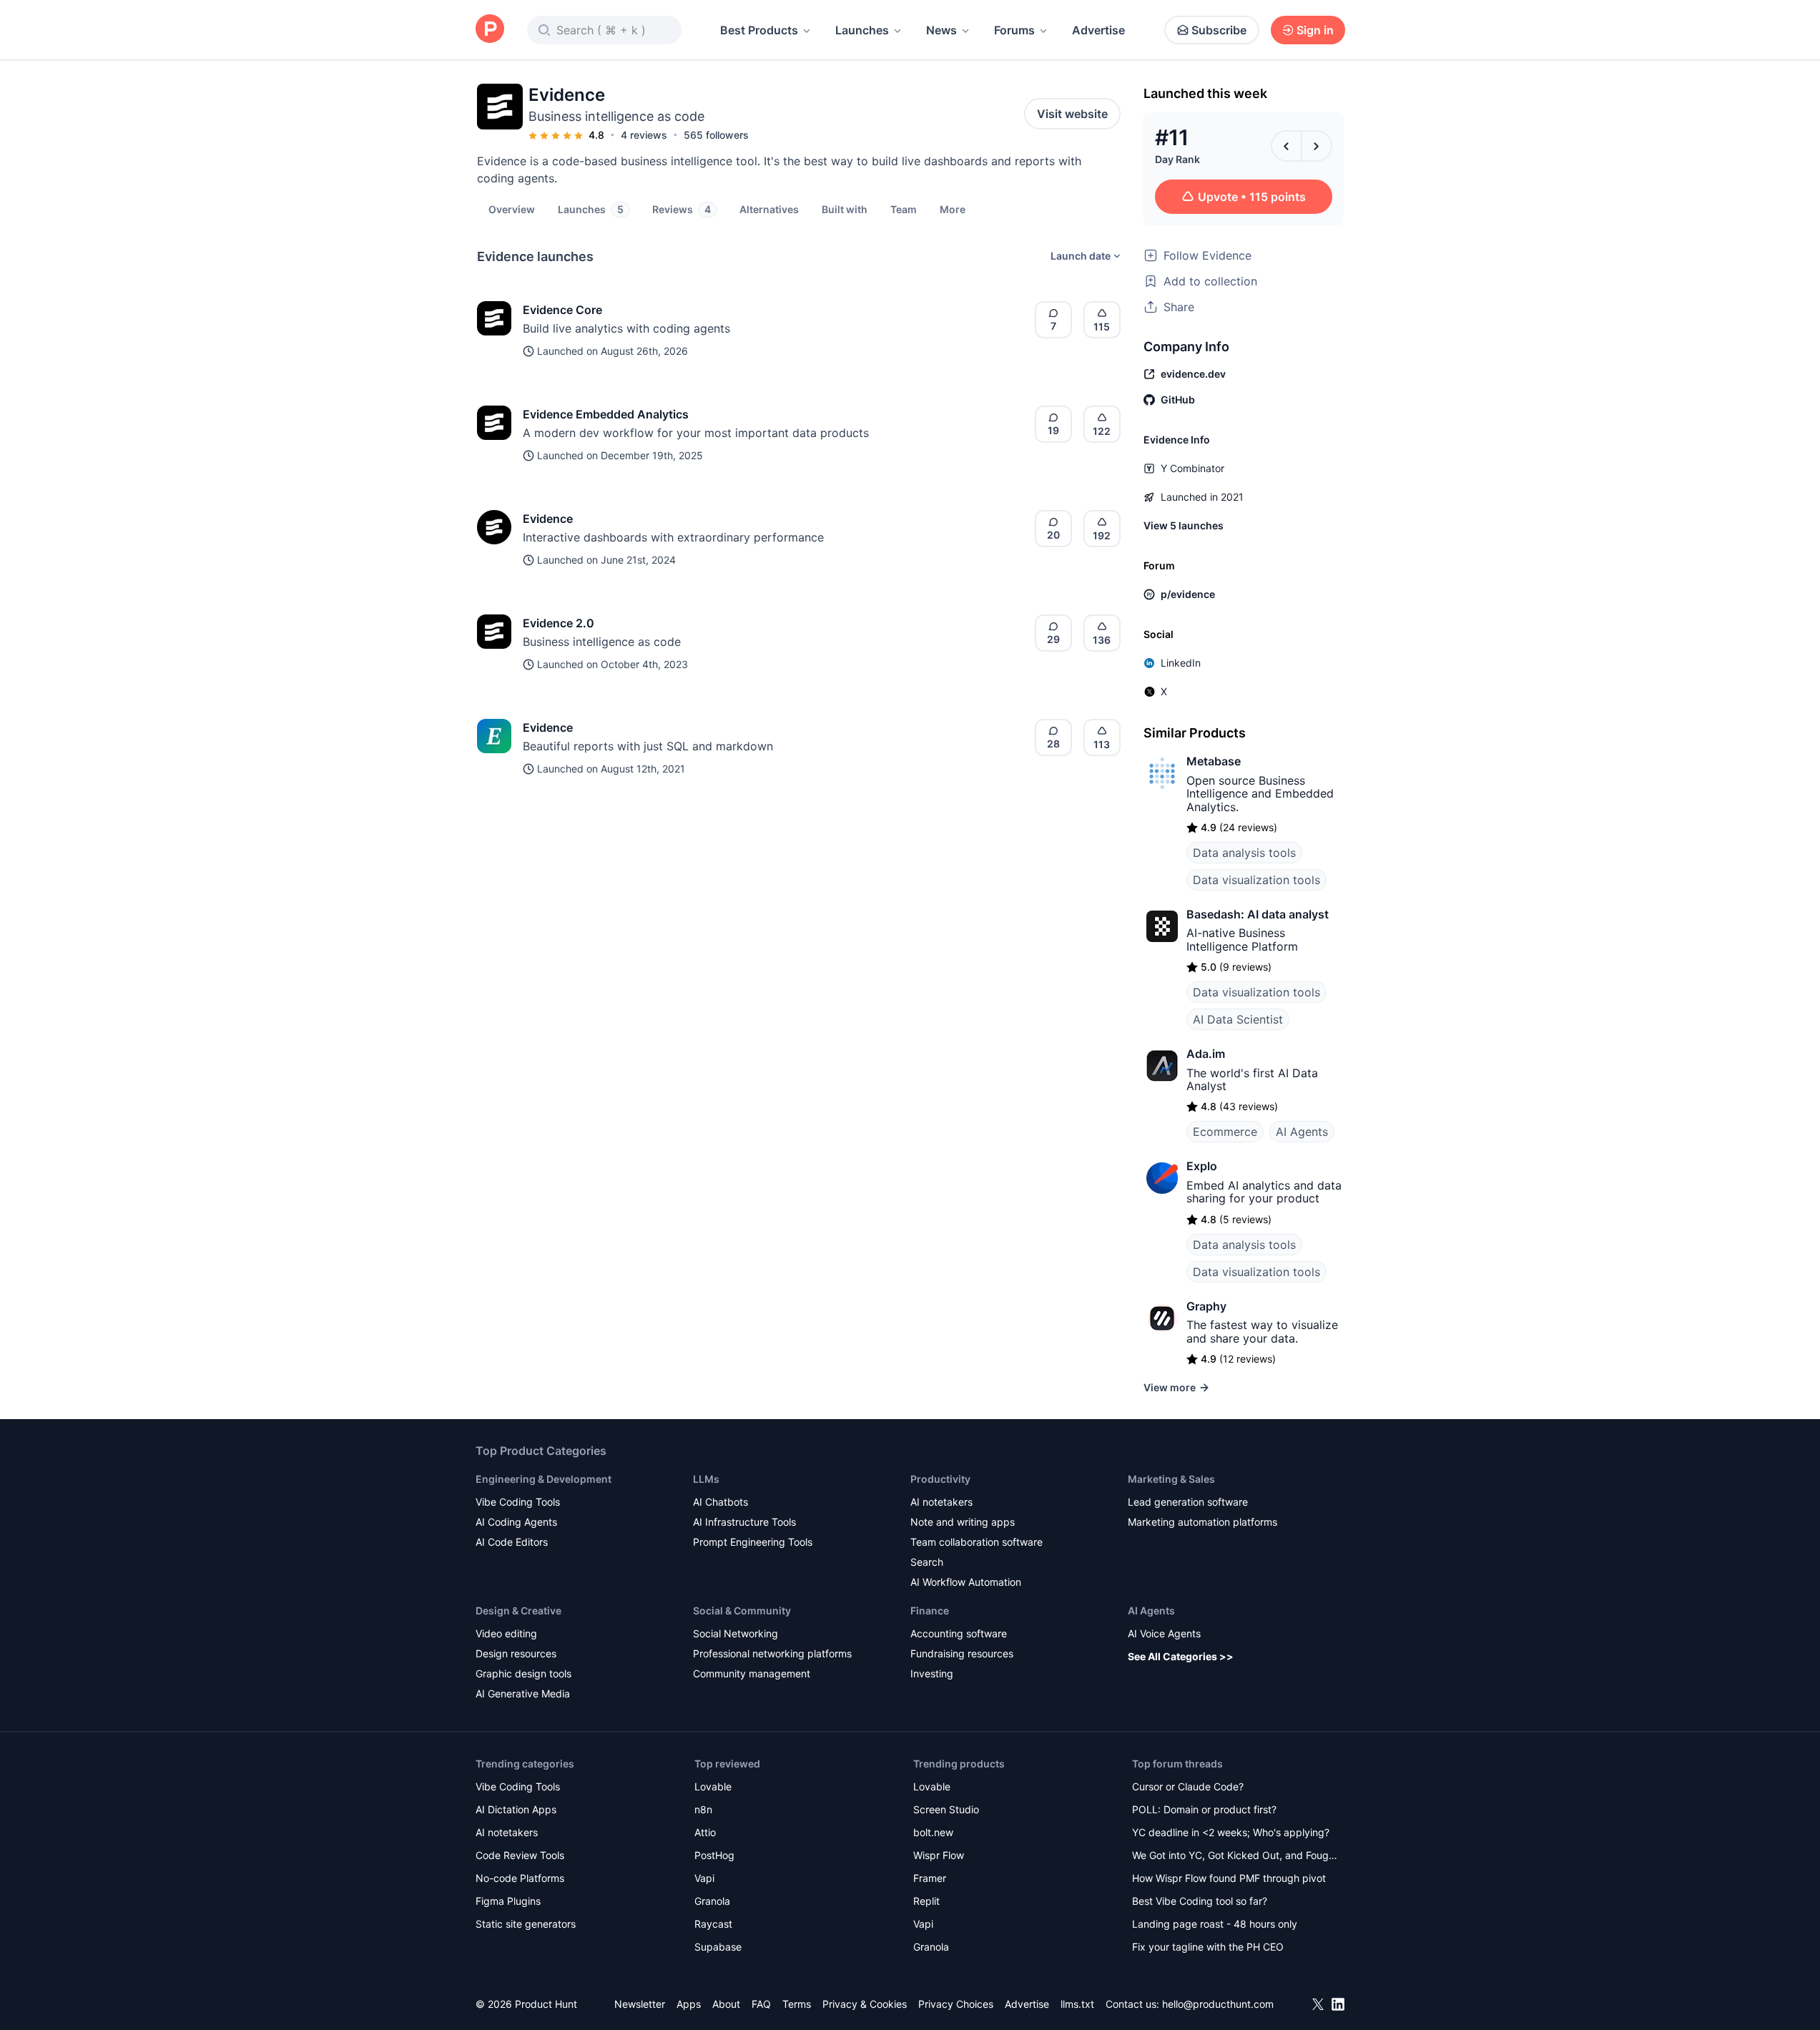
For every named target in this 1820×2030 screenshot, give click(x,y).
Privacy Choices (956, 2004)
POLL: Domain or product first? (1204, 1809)
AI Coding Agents (516, 1522)
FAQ (761, 2004)
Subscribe (1219, 30)
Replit (926, 1901)
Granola (712, 1901)
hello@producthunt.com (1218, 2004)
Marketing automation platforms (1202, 1522)
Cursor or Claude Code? (1188, 1786)
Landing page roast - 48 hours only (1215, 1924)
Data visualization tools (1256, 880)
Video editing (506, 1633)
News (941, 30)
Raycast (713, 1924)
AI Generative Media (523, 1693)
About (726, 2004)
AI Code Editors (512, 1542)
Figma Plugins (508, 1901)
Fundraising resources (962, 1653)
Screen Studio (946, 1809)
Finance (930, 1610)
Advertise (1098, 30)
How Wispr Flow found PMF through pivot (1229, 1878)
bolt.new (933, 1832)
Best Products (759, 30)
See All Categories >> (1181, 1656)
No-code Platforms (520, 1878)
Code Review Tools (520, 1855)
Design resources (516, 1653)
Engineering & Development (543, 1479)
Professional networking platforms (772, 1653)
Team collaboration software (977, 1542)
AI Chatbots (720, 1502)
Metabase (1214, 761)
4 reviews (644, 135)
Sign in (1315, 30)
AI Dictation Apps (516, 1809)
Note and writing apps (963, 1522)
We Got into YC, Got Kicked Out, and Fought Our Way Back (1235, 1857)
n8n (703, 1809)
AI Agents (1302, 1132)
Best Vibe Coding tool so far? (1200, 1901)
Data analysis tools (1244, 853)
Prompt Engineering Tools (753, 1542)
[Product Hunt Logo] (490, 30)
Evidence (548, 519)
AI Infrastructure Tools (744, 1522)
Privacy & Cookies (865, 2004)
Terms (797, 2004)
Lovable (713, 1786)
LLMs (706, 1479)
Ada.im (1206, 1054)
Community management (752, 1673)
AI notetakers (941, 1502)
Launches (862, 30)
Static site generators (526, 1924)
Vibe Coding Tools (518, 1502)
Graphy (1206, 1306)
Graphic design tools (523, 1673)
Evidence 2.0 (559, 623)
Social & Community (742, 1610)
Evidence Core (562, 310)
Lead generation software (1188, 1502)
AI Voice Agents (1164, 1633)
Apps (689, 2004)
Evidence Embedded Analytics (606, 414)
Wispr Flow (939, 1855)
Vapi (704, 1878)
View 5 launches (1184, 525)
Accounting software (959, 1633)
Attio (705, 1832)
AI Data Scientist (1238, 1019)
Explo (1202, 1166)
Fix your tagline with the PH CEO (1208, 1947)
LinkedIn (1181, 663)
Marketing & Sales (1171, 1479)
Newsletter (640, 2004)
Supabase (718, 1947)
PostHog (714, 1855)
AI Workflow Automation (966, 1582)
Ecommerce (1225, 1132)
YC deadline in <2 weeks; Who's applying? (1231, 1832)
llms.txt (1077, 2004)
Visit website (1072, 114)
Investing (932, 1673)
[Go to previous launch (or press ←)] (1287, 146)
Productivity (940, 1479)
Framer (930, 1878)
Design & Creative (518, 1610)
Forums (1014, 30)
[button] (953, 209)
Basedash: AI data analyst (1258, 914)
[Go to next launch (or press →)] (1317, 146)
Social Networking (736, 1633)
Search (927, 1562)
